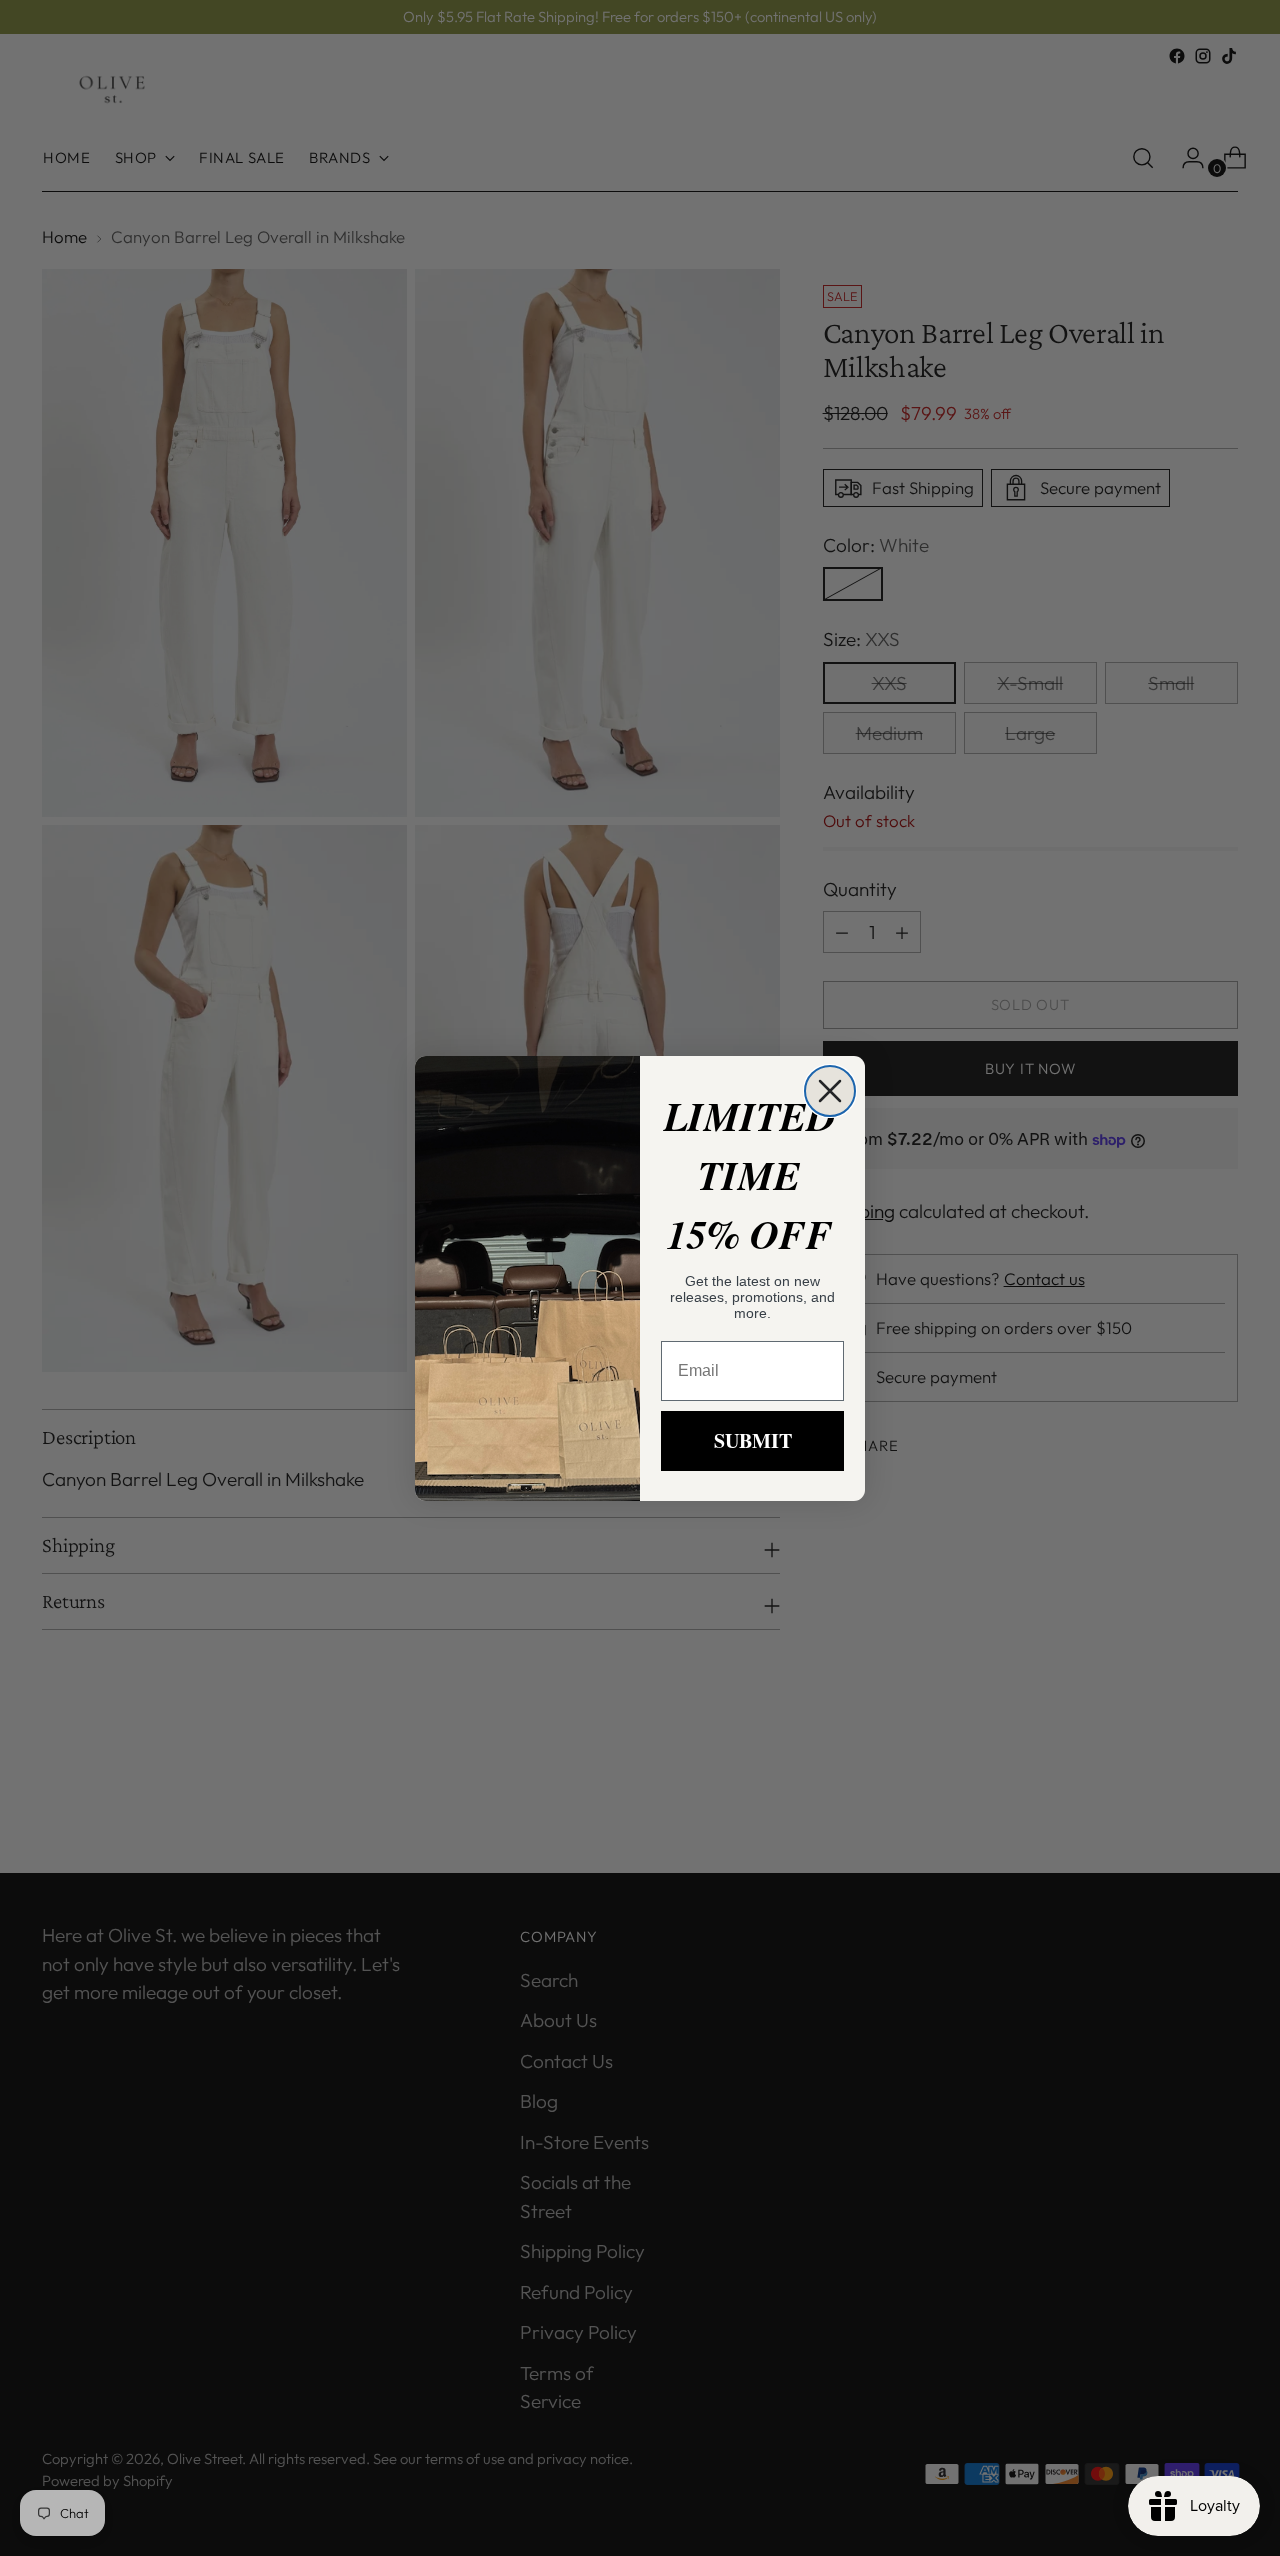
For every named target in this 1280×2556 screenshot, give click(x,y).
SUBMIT (753, 1440)
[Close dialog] (830, 1091)
